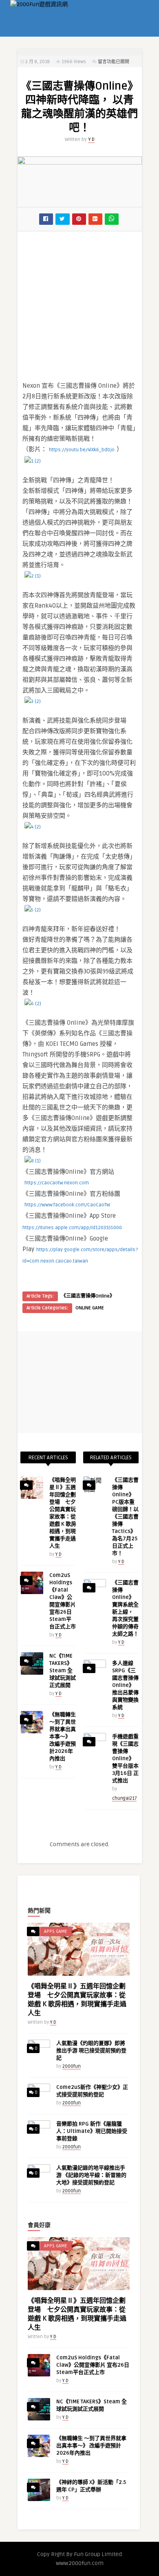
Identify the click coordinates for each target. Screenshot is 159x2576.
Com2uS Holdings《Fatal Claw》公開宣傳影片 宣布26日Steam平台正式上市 (93, 2365)
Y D (91, 139)
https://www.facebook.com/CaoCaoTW (67, 1205)
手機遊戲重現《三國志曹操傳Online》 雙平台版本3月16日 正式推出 (125, 1759)
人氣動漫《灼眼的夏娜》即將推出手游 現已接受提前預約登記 (91, 2051)
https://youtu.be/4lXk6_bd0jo (82, 450)
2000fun (72, 2066)
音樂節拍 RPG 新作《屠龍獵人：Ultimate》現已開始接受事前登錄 (92, 2131)
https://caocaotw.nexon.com (57, 1183)
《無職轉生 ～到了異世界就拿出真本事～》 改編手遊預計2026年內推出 (63, 1737)
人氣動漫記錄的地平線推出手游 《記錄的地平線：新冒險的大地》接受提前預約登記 (91, 2175)
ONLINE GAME (90, 1308)
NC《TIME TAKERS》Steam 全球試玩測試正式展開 (63, 1671)
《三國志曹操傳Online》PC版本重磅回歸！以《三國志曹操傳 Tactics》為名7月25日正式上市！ (125, 1517)
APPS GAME (56, 1931)
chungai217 (124, 1798)
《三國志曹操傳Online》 (88, 1296)
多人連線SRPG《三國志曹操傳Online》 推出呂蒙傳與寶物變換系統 (125, 1685)
